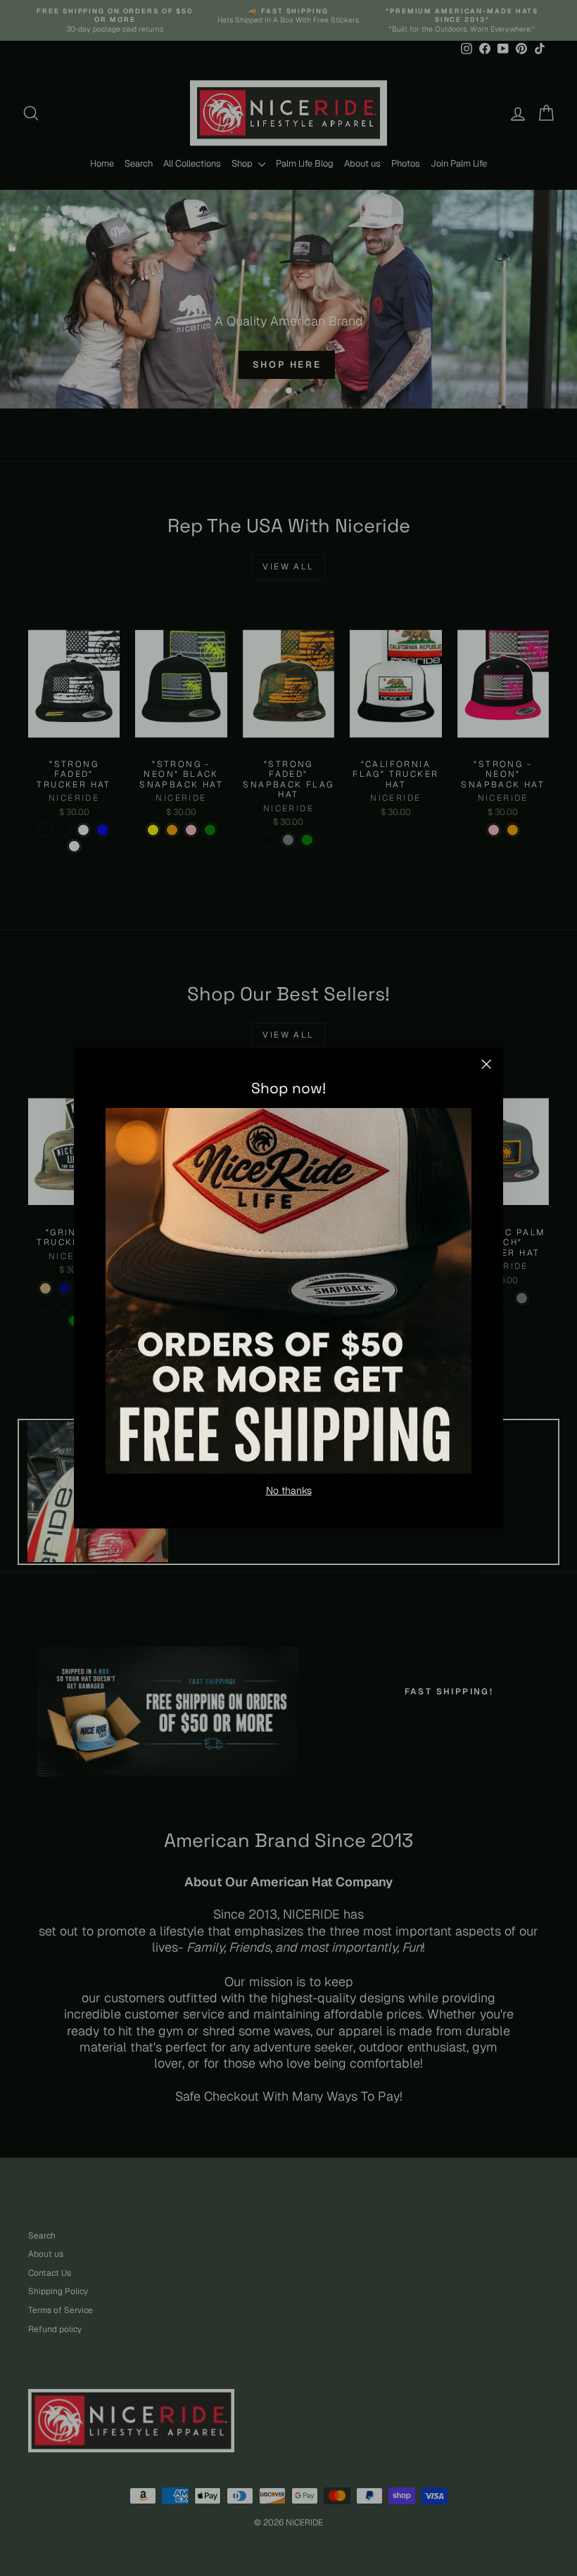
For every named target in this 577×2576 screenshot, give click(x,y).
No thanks (289, 1490)
